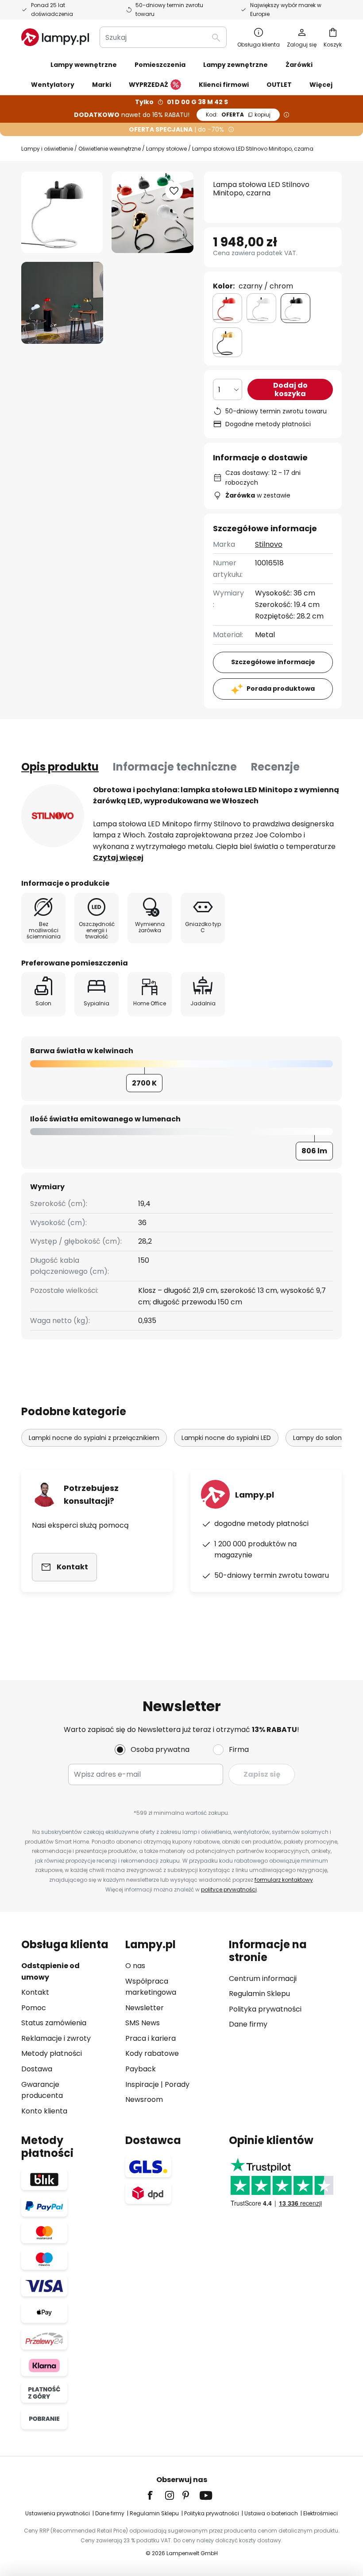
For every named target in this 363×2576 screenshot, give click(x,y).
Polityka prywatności (265, 2009)
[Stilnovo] (53, 816)
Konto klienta (44, 2111)
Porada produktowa (281, 689)
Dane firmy (248, 2024)
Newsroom (144, 2099)
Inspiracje (142, 2084)
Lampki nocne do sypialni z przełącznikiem (94, 1438)
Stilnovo (269, 544)
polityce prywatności (229, 1889)
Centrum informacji (263, 1979)
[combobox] (163, 37)
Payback (141, 2069)
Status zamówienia (54, 2023)
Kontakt (35, 1992)
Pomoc (34, 2008)
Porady (177, 2084)
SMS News (143, 2023)
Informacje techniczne (175, 767)
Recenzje (275, 767)
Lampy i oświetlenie (47, 149)
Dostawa (37, 2069)
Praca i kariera (151, 2038)
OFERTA (238, 115)
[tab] (60, 767)
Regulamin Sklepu (259, 1994)
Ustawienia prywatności (58, 2513)
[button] (62, 303)
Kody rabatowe (152, 2053)
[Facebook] (156, 2495)
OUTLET (279, 85)
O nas (135, 1966)
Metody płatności (52, 2053)
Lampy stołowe (166, 149)
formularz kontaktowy (284, 1880)
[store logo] (55, 37)
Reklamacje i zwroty (56, 2038)
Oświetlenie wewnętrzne (110, 149)
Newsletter (145, 2008)
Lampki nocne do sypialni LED (226, 1438)
